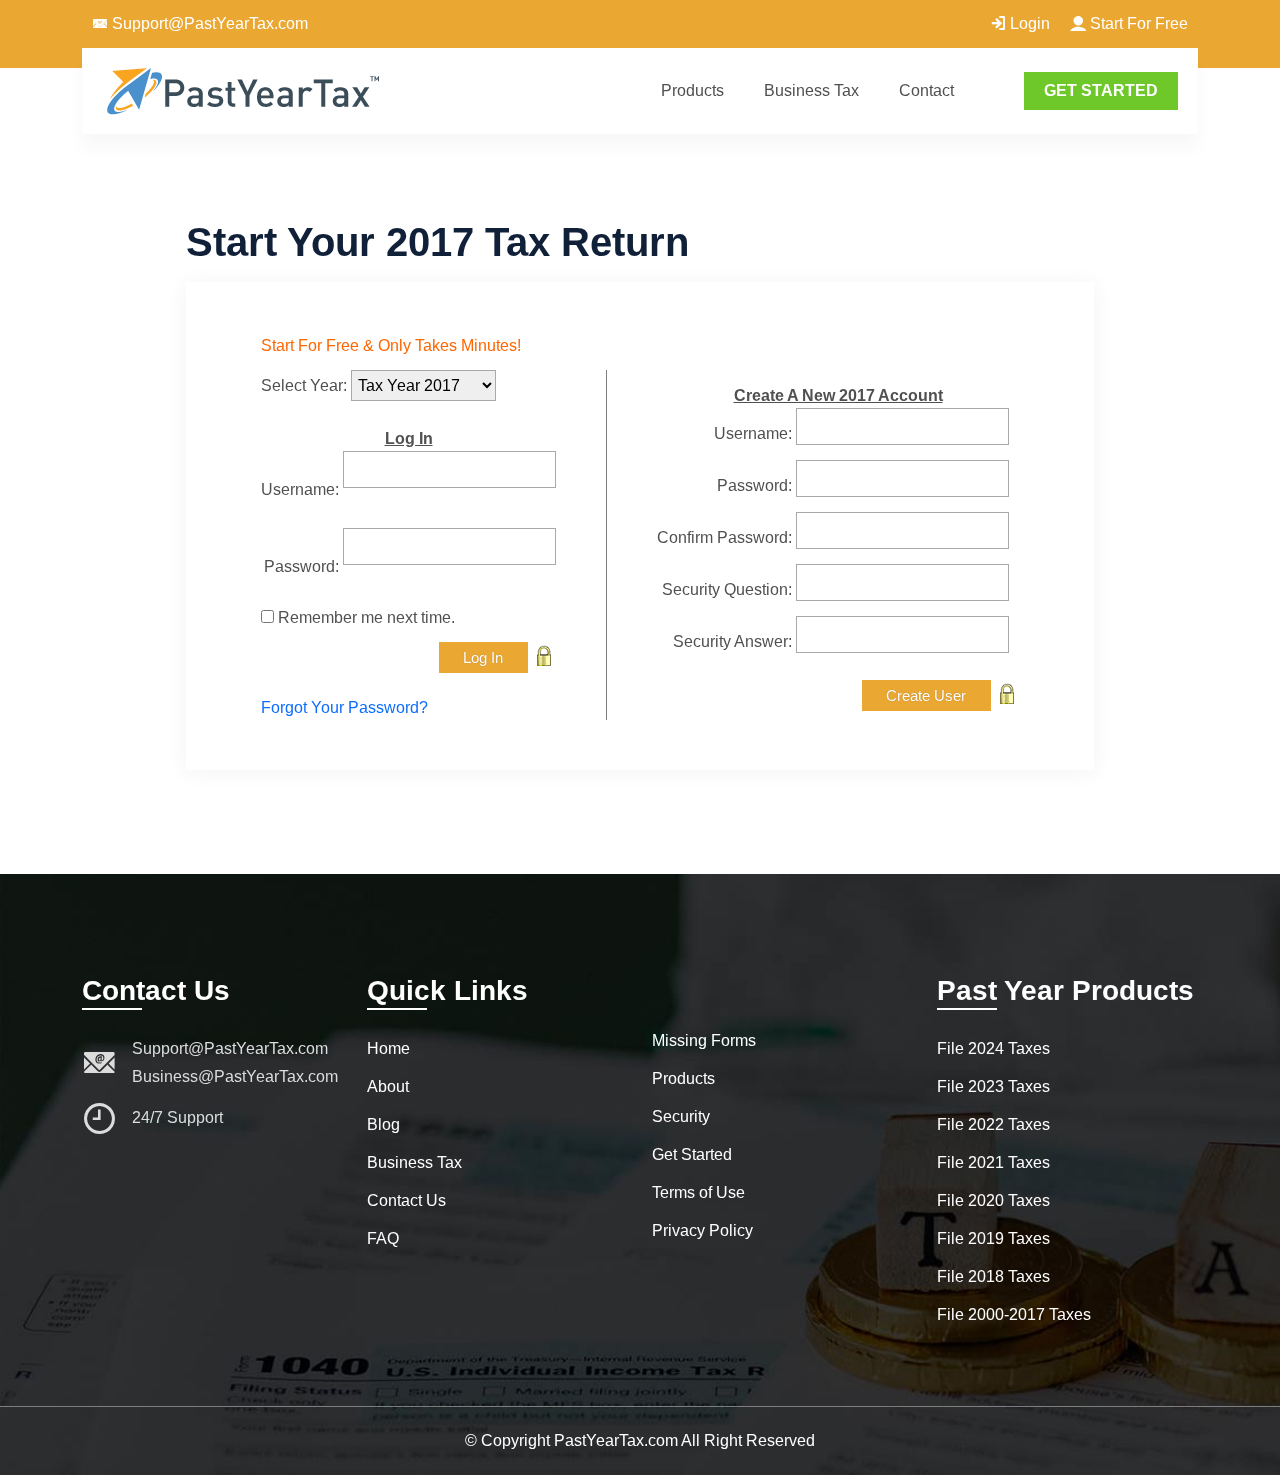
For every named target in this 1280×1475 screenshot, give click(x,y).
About (388, 1086)
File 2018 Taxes (993, 1276)
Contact (926, 90)
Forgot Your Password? (344, 707)
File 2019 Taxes (993, 1238)
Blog (383, 1124)
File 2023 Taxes (993, 1086)
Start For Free (1137, 23)
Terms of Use (698, 1192)
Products (692, 90)
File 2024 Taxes (993, 1048)
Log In (483, 657)
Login (1028, 23)
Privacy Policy (702, 1230)
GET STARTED (1101, 90)
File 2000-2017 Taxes (1014, 1314)
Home (388, 1048)
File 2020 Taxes (993, 1200)
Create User (926, 695)
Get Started (692, 1154)
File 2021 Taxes (993, 1162)
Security (681, 1116)
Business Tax (811, 90)
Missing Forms (704, 1040)
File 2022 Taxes (993, 1124)
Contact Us (406, 1200)
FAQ (383, 1238)
